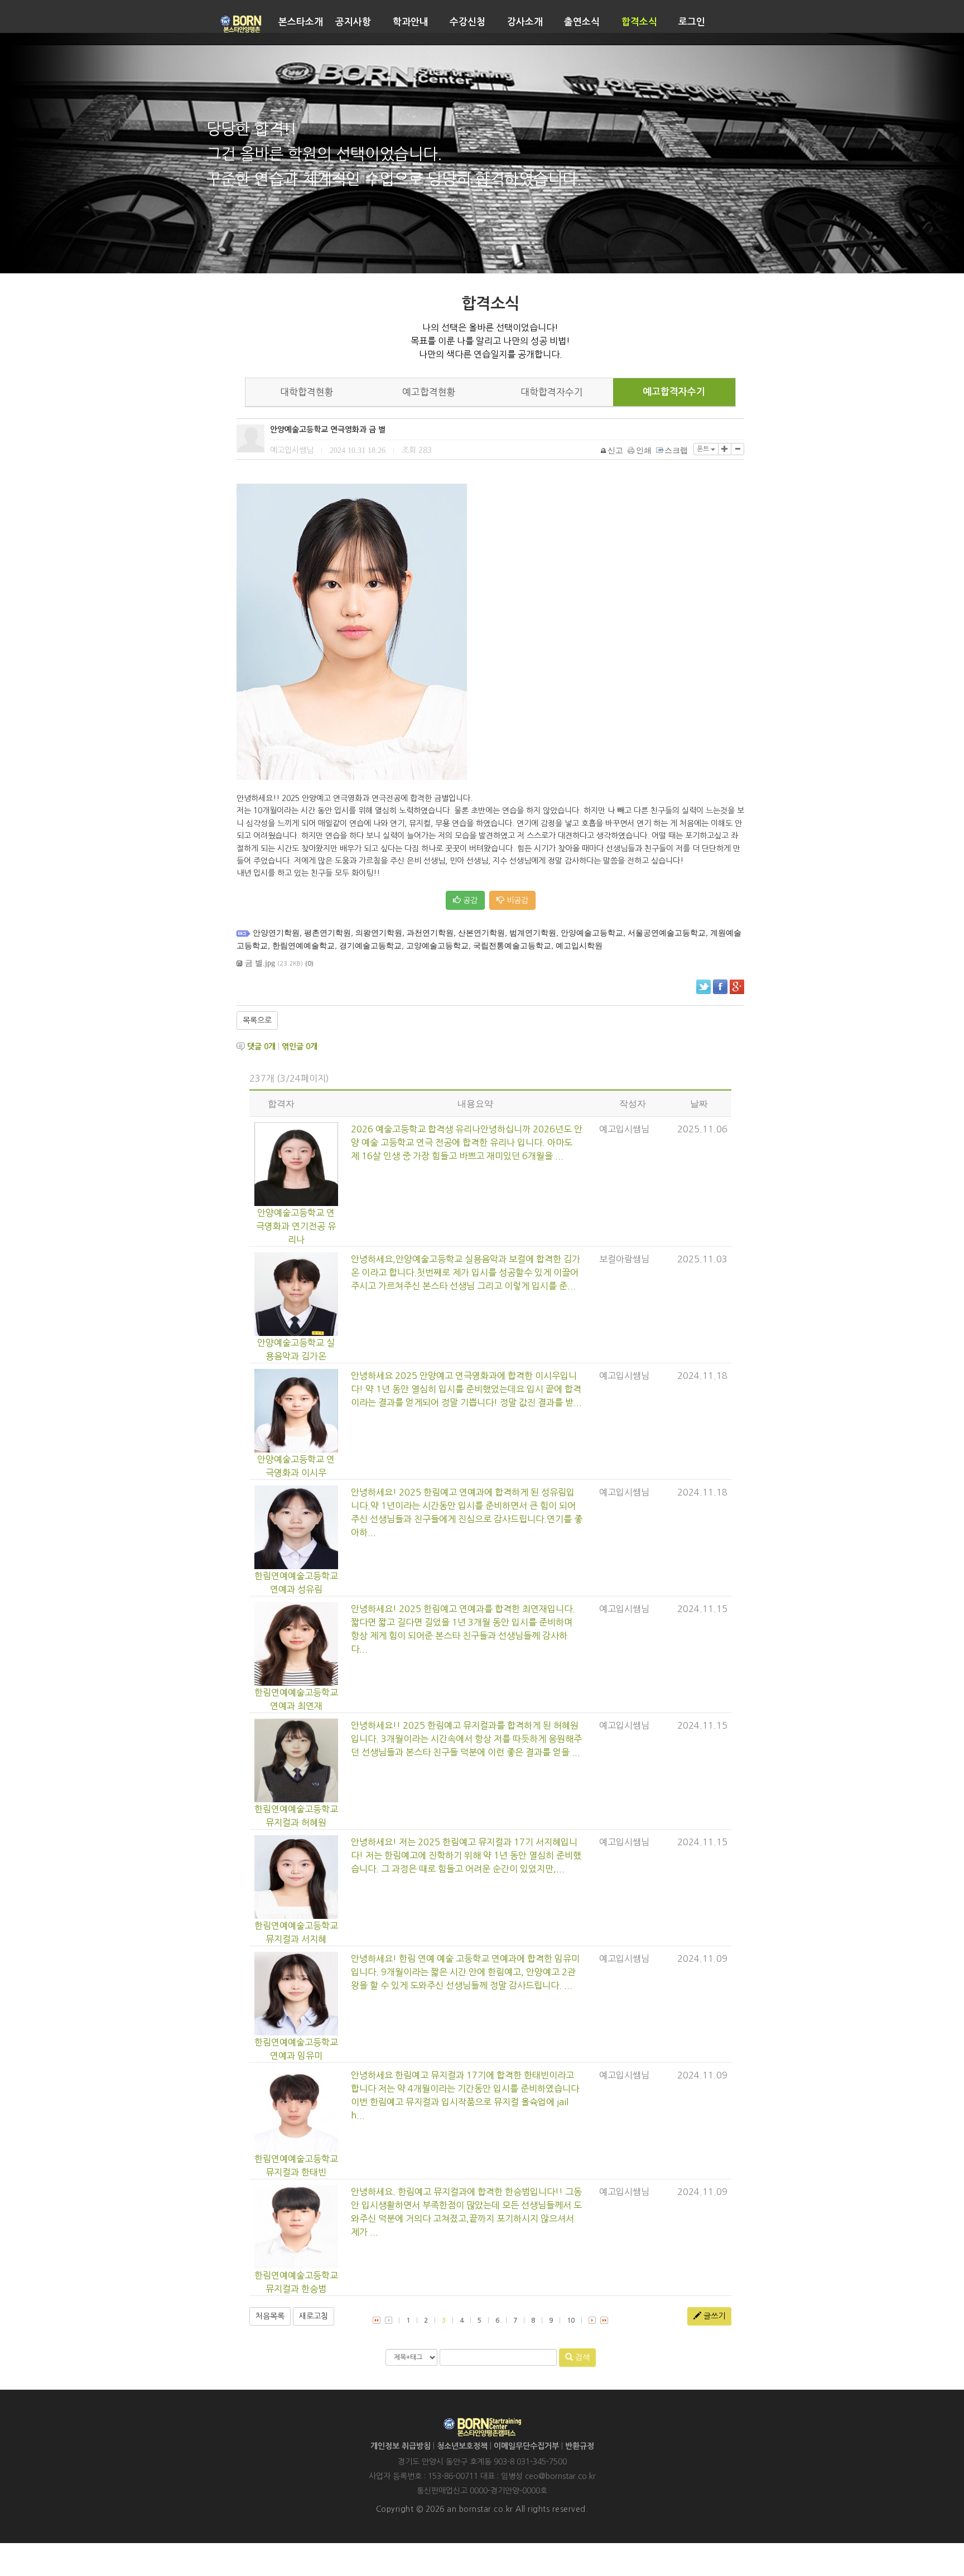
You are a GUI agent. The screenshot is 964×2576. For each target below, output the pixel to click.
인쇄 (644, 450)
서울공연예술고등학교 (667, 933)
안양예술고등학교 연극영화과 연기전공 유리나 (296, 1226)
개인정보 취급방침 (401, 2446)
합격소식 (639, 22)
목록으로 (257, 1020)
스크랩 (676, 450)
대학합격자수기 (552, 392)
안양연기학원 (276, 933)
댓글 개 (261, 1046)
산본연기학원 (481, 933)
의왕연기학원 (379, 933)
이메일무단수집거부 (526, 2446)
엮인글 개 (300, 1046)
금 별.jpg (260, 963)
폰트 (704, 449)
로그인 (692, 22)
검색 (581, 2357)
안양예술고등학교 (592, 933)
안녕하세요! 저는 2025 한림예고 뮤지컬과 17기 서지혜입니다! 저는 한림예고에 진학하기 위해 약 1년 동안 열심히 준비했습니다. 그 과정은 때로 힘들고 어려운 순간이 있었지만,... (466, 1855)
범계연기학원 (533, 933)
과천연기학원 (430, 933)
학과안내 (411, 22)
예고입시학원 (579, 946)
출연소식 (582, 22)
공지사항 (353, 22)
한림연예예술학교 (303, 946)
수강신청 (467, 22)
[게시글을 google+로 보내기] (737, 987)
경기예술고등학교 (370, 946)
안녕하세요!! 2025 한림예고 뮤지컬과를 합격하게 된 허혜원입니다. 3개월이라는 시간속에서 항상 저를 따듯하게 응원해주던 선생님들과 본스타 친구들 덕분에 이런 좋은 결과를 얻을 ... (466, 1739)
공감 (469, 900)
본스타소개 (301, 22)
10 (571, 2321)
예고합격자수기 (674, 392)
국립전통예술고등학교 (512, 946)
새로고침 (314, 2316)
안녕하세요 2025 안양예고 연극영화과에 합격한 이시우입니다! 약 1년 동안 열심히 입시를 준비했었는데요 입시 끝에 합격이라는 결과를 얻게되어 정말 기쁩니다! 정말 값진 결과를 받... (466, 1389)
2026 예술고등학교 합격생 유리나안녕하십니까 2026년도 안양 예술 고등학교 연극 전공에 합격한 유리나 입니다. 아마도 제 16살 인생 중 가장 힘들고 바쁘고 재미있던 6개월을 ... (467, 1142)
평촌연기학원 (327, 933)
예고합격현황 (429, 392)
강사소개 (525, 22)
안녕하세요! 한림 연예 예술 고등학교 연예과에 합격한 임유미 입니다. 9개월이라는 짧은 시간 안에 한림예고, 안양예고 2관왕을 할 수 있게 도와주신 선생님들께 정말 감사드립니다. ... (465, 1972)
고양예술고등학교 (437, 946)
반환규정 (580, 2446)
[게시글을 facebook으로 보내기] (720, 987)
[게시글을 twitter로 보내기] (703, 987)
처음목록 (270, 2316)
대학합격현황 (307, 392)
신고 (615, 450)
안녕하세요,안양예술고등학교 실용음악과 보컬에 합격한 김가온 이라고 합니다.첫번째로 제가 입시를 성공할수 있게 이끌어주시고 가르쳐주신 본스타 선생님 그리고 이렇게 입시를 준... (466, 1272)
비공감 (516, 900)
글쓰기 (713, 2316)
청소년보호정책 (462, 2446)
